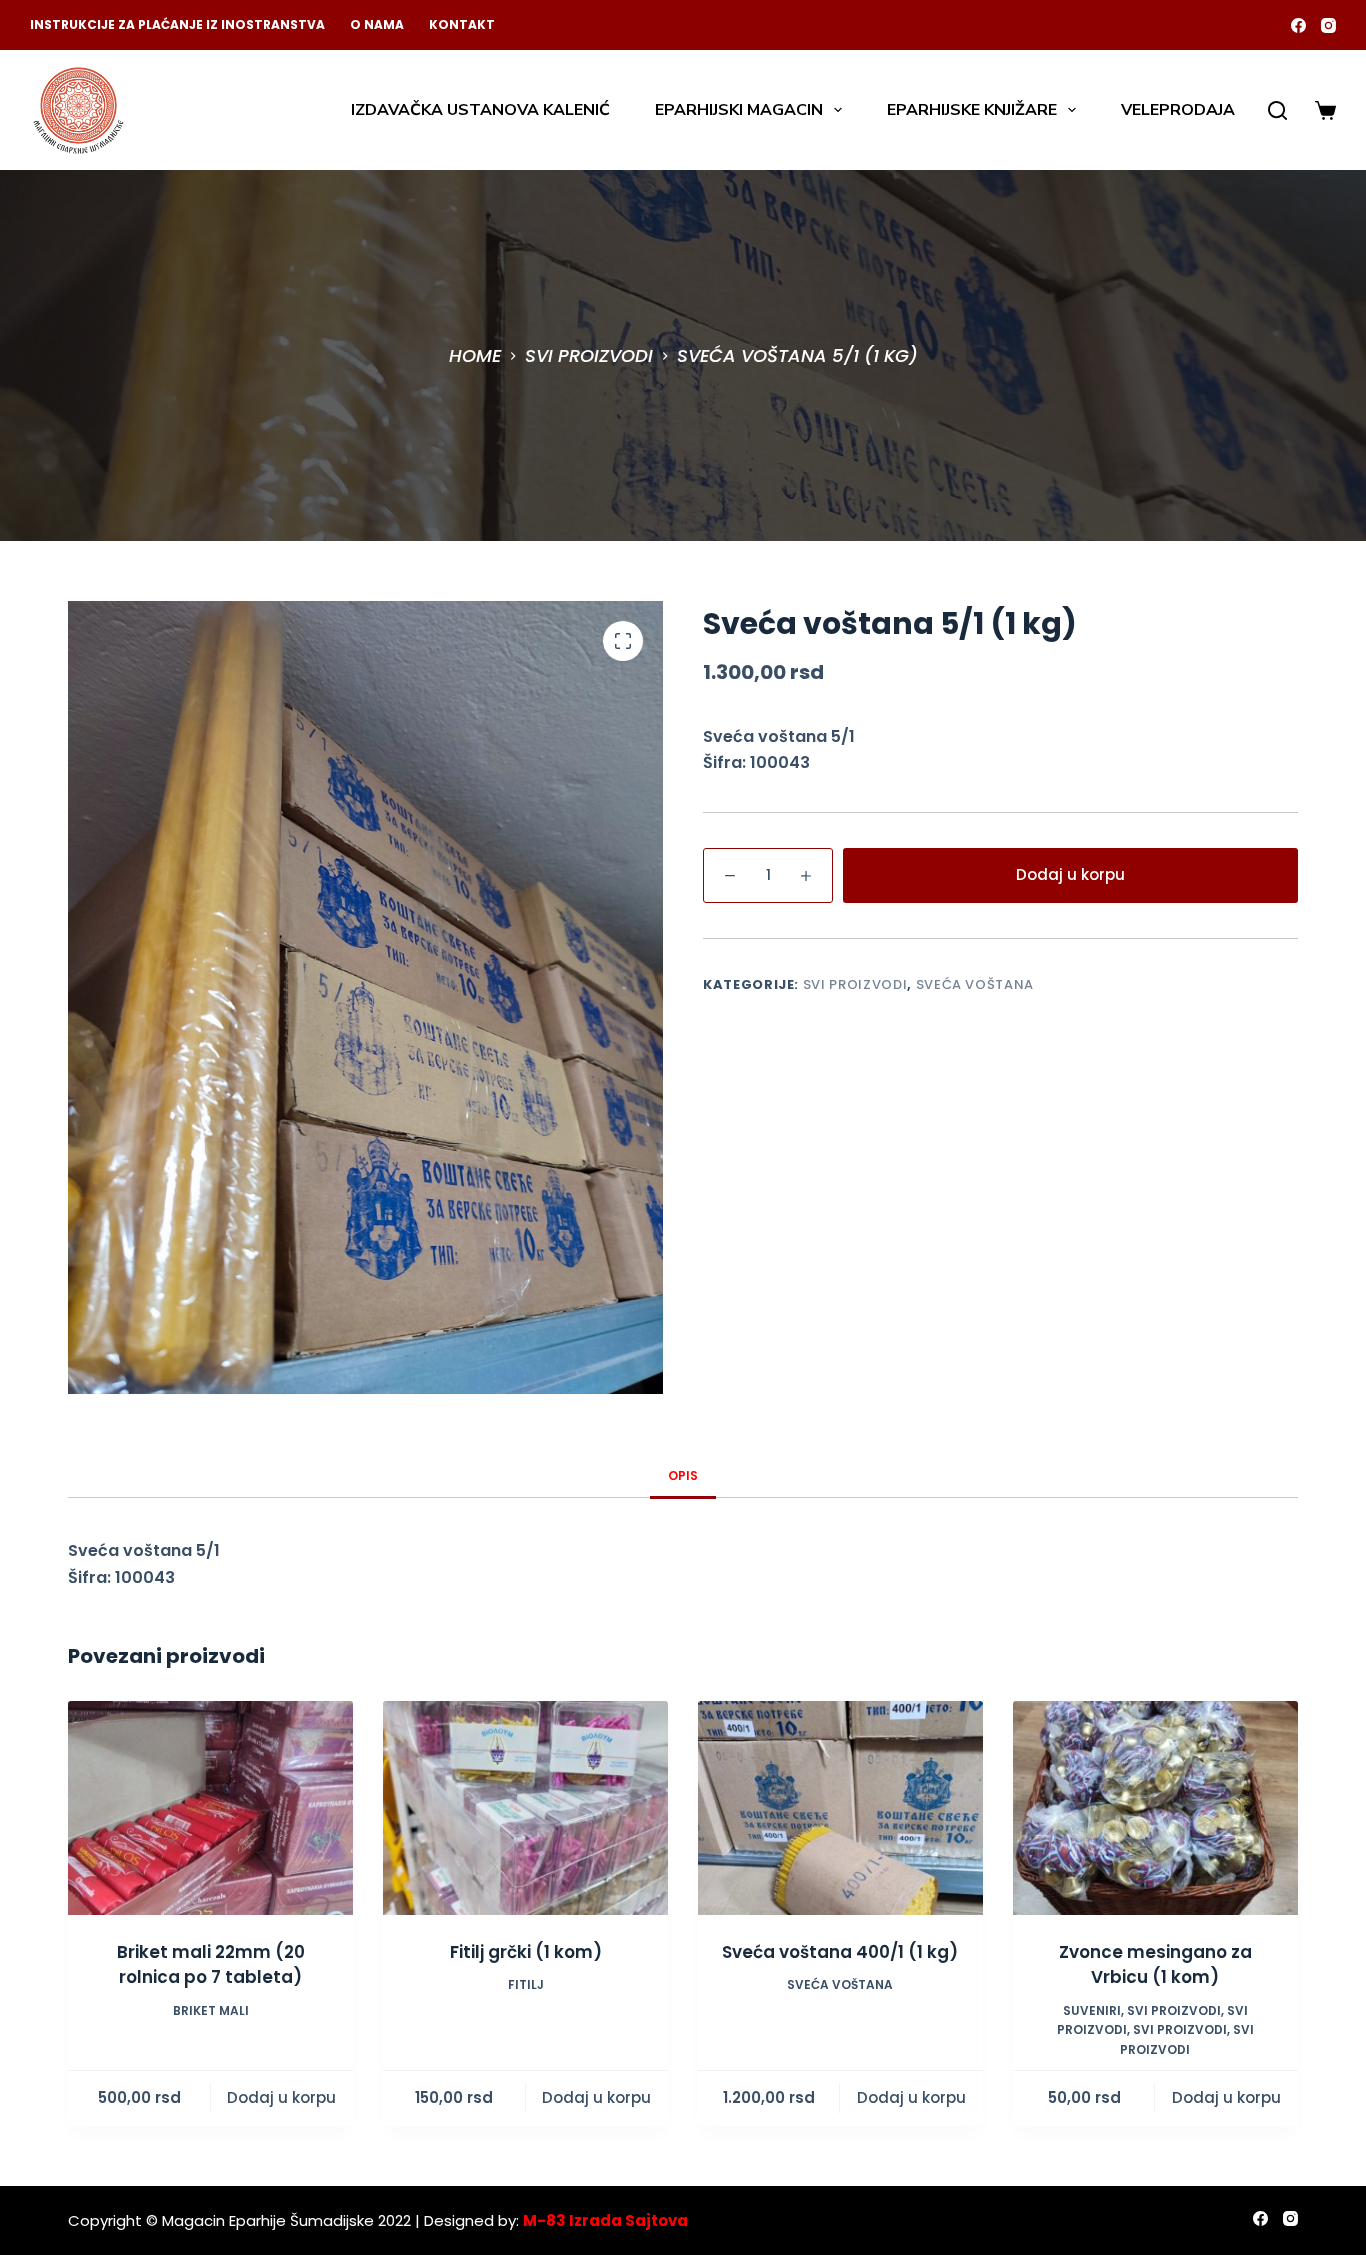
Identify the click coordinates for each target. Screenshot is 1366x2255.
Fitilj (526, 1984)
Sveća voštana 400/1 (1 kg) (840, 1952)
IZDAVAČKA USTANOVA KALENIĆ (480, 110)
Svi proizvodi (855, 984)
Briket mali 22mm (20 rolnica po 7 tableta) (211, 1965)
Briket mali (211, 2010)
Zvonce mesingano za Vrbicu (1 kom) (1155, 1965)
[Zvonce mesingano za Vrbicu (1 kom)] (1155, 1808)
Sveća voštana (975, 984)
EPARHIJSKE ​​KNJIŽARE (972, 110)
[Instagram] (1328, 25)
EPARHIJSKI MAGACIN (739, 110)
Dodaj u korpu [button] (281, 2097)
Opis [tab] (683, 1475)
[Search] (1277, 110)
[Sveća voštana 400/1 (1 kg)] (840, 1808)
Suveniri (1092, 2010)
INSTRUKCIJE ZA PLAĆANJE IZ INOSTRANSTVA (177, 24)
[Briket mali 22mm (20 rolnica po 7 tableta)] (210, 1808)
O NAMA (377, 24)
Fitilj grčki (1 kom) (526, 1952)
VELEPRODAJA (1178, 110)
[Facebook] (1298, 25)
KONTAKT (462, 24)
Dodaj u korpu (1070, 874)
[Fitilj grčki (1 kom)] (525, 1808)
